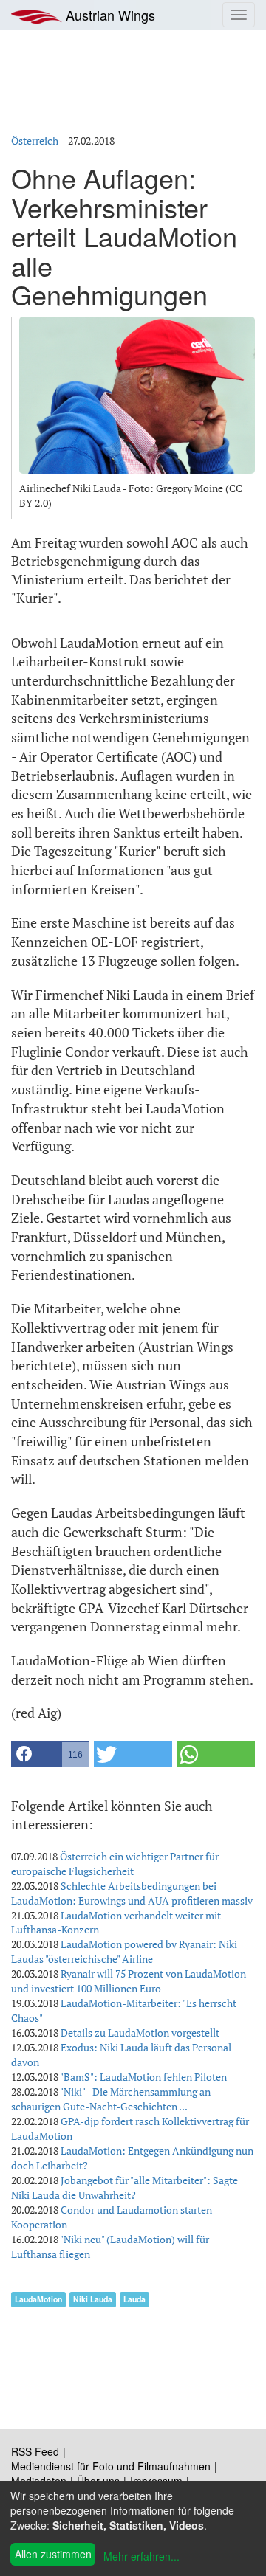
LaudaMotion (38, 2299)
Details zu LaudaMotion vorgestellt (140, 2033)
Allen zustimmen (53, 2554)
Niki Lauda (93, 2299)
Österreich (35, 141)
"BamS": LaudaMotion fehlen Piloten (143, 2077)
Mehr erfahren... (141, 2556)
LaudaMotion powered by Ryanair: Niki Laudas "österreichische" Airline (124, 1951)
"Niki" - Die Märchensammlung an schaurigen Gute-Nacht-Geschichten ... (111, 2099)
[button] (50, 1754)
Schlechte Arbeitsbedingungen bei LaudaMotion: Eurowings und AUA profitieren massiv (132, 1893)
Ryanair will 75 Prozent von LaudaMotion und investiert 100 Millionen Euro (129, 1981)
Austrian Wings (109, 15)
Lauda (134, 2299)
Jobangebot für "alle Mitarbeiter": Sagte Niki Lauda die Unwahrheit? (125, 2187)
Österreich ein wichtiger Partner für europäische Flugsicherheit (115, 1864)
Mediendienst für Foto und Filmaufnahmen (111, 2466)
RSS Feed (35, 2451)
